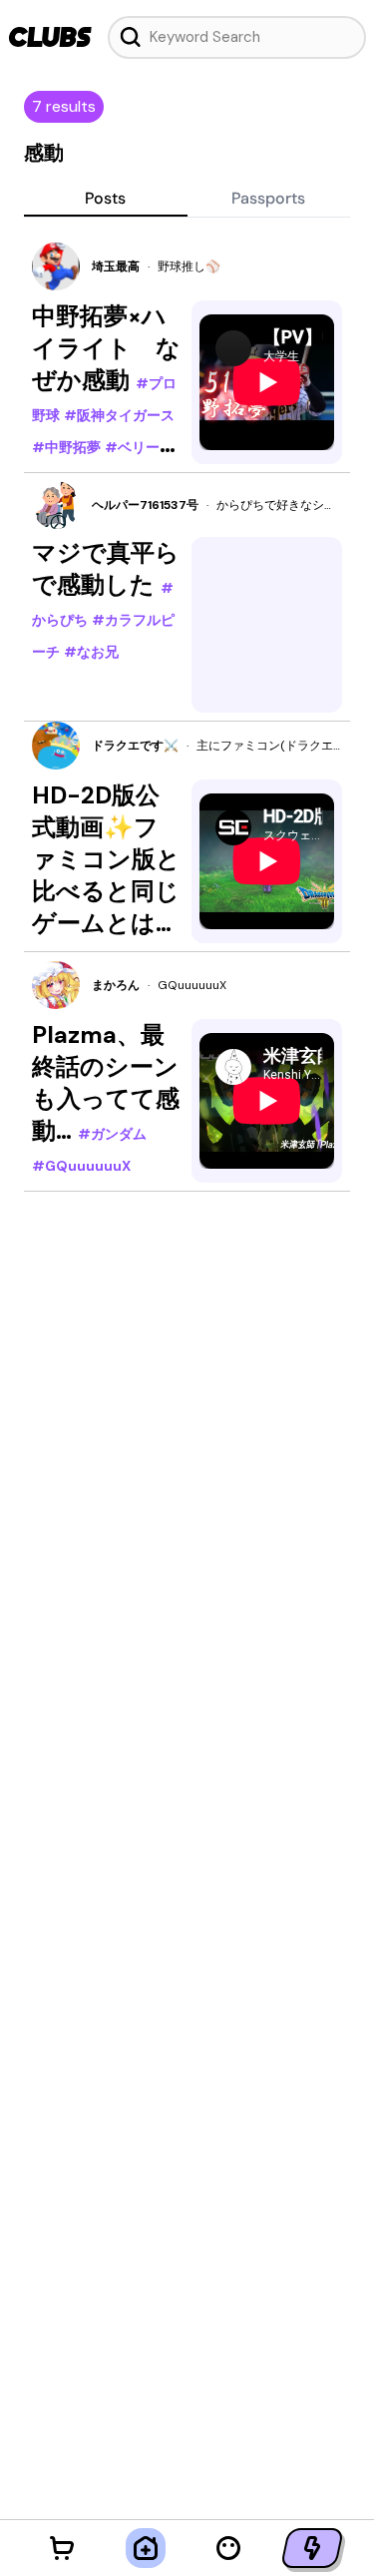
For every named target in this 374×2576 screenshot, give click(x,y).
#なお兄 (91, 652)
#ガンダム (112, 1134)
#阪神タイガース (119, 415)
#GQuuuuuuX (81, 1166)
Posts (105, 198)
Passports (268, 198)
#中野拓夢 (66, 447)
